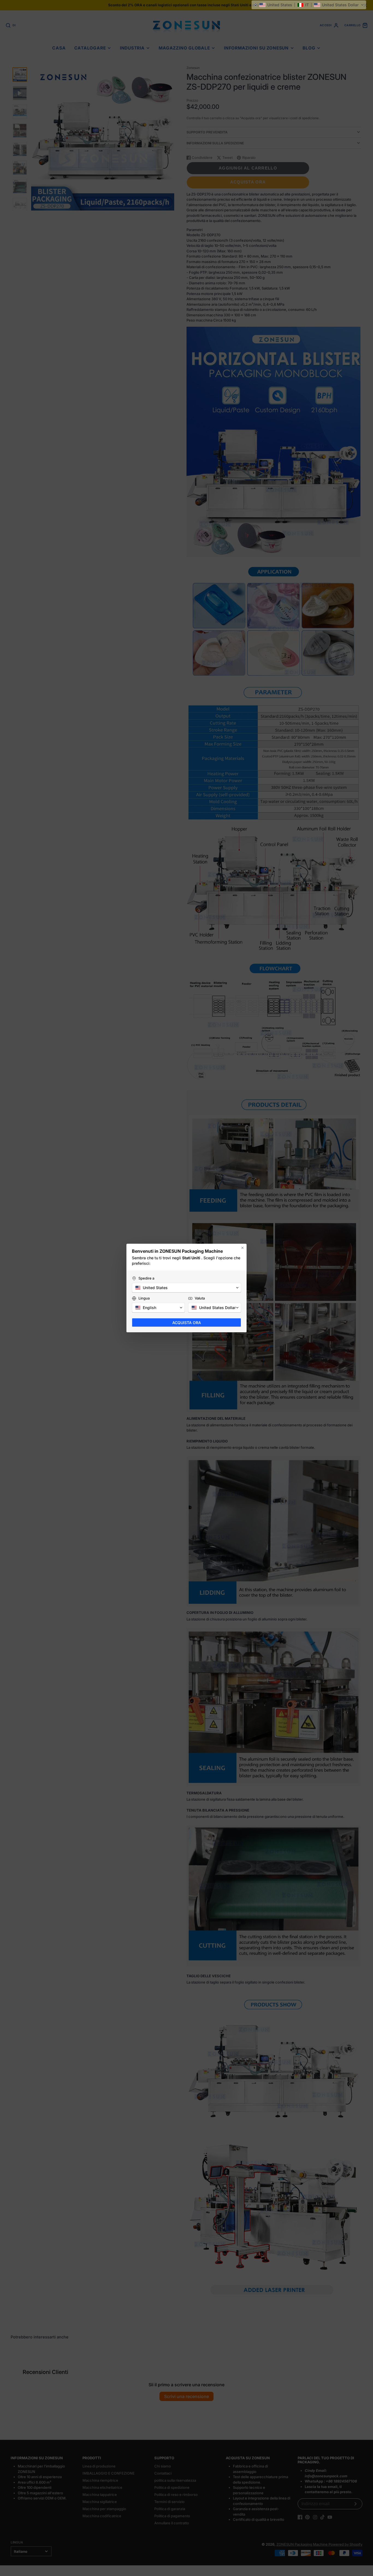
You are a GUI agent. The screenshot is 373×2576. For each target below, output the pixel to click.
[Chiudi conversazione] (242, 1248)
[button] (309, 5)
